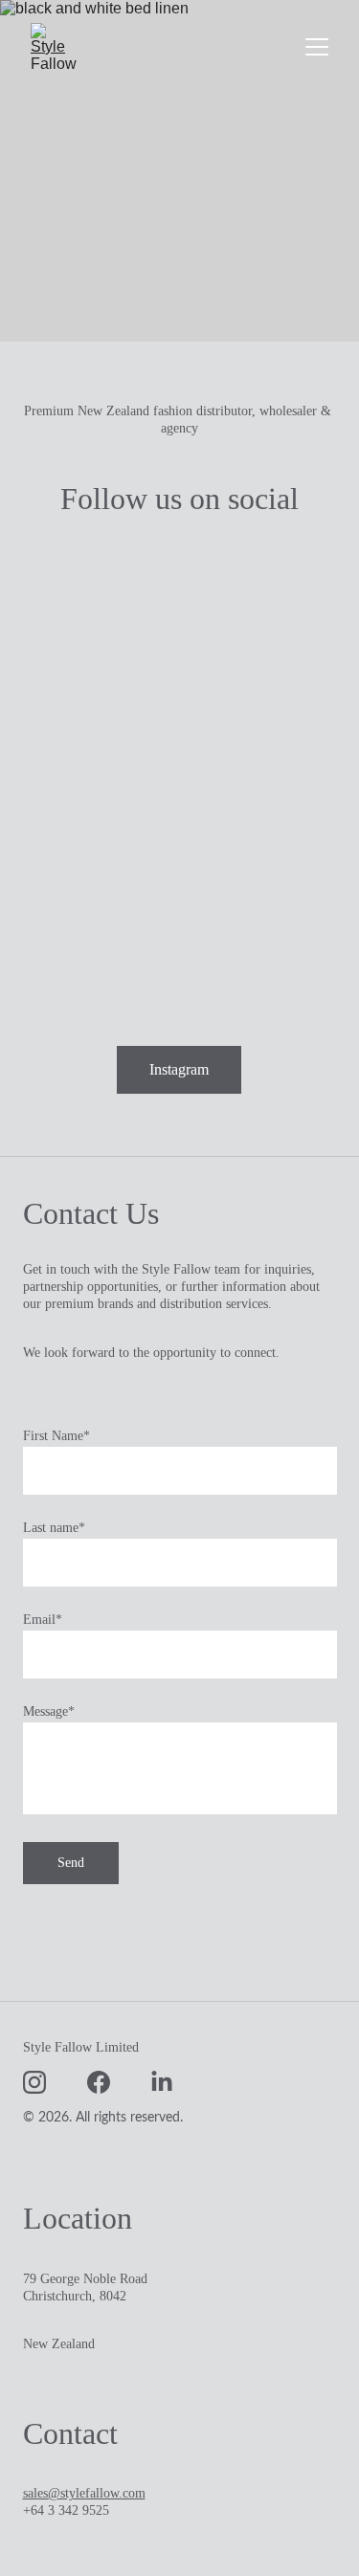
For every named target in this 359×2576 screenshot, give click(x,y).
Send (71, 1863)
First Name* (56, 1436)
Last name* (54, 1528)
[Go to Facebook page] (99, 2082)
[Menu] (317, 47)
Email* (43, 1620)
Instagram (179, 1069)
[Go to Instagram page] (34, 2082)
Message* (49, 1711)
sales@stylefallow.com (84, 2493)
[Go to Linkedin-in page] (162, 2082)
